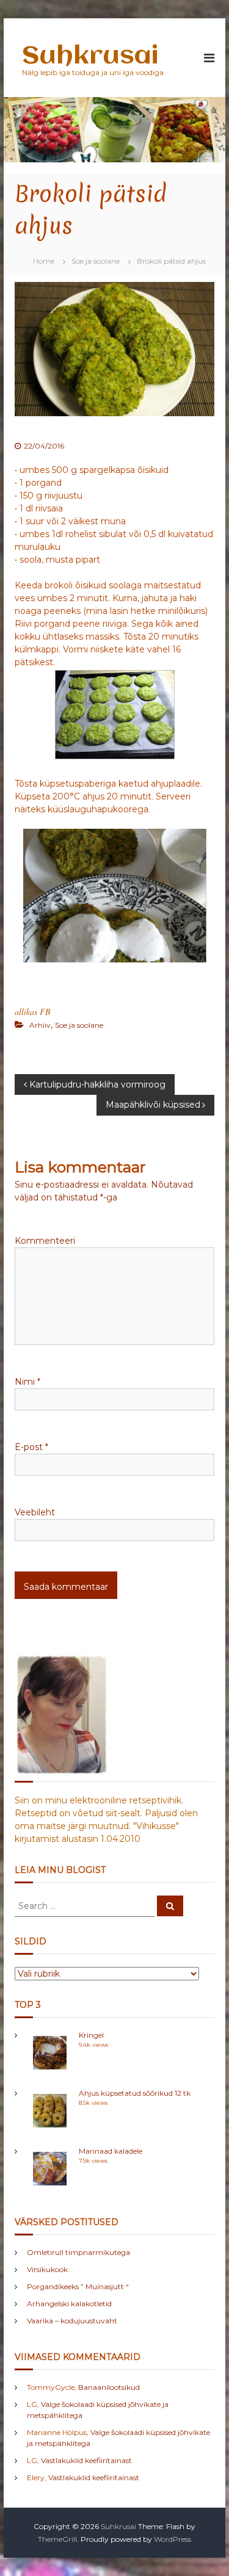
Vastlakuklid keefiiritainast (86, 2460)
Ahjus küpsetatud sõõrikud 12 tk (135, 2093)
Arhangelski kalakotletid (69, 2304)
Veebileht (35, 1512)
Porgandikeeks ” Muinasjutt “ (78, 2286)
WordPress (173, 2539)
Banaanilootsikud (109, 2387)
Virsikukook (47, 2269)
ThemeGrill (57, 2539)
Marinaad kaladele (111, 2151)
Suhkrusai (90, 56)
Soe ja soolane (96, 261)
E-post (31, 1447)
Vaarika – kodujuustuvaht (72, 2321)
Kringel (91, 2035)
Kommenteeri (45, 1241)
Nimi (27, 1382)
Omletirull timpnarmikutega (78, 2252)
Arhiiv (40, 1025)
